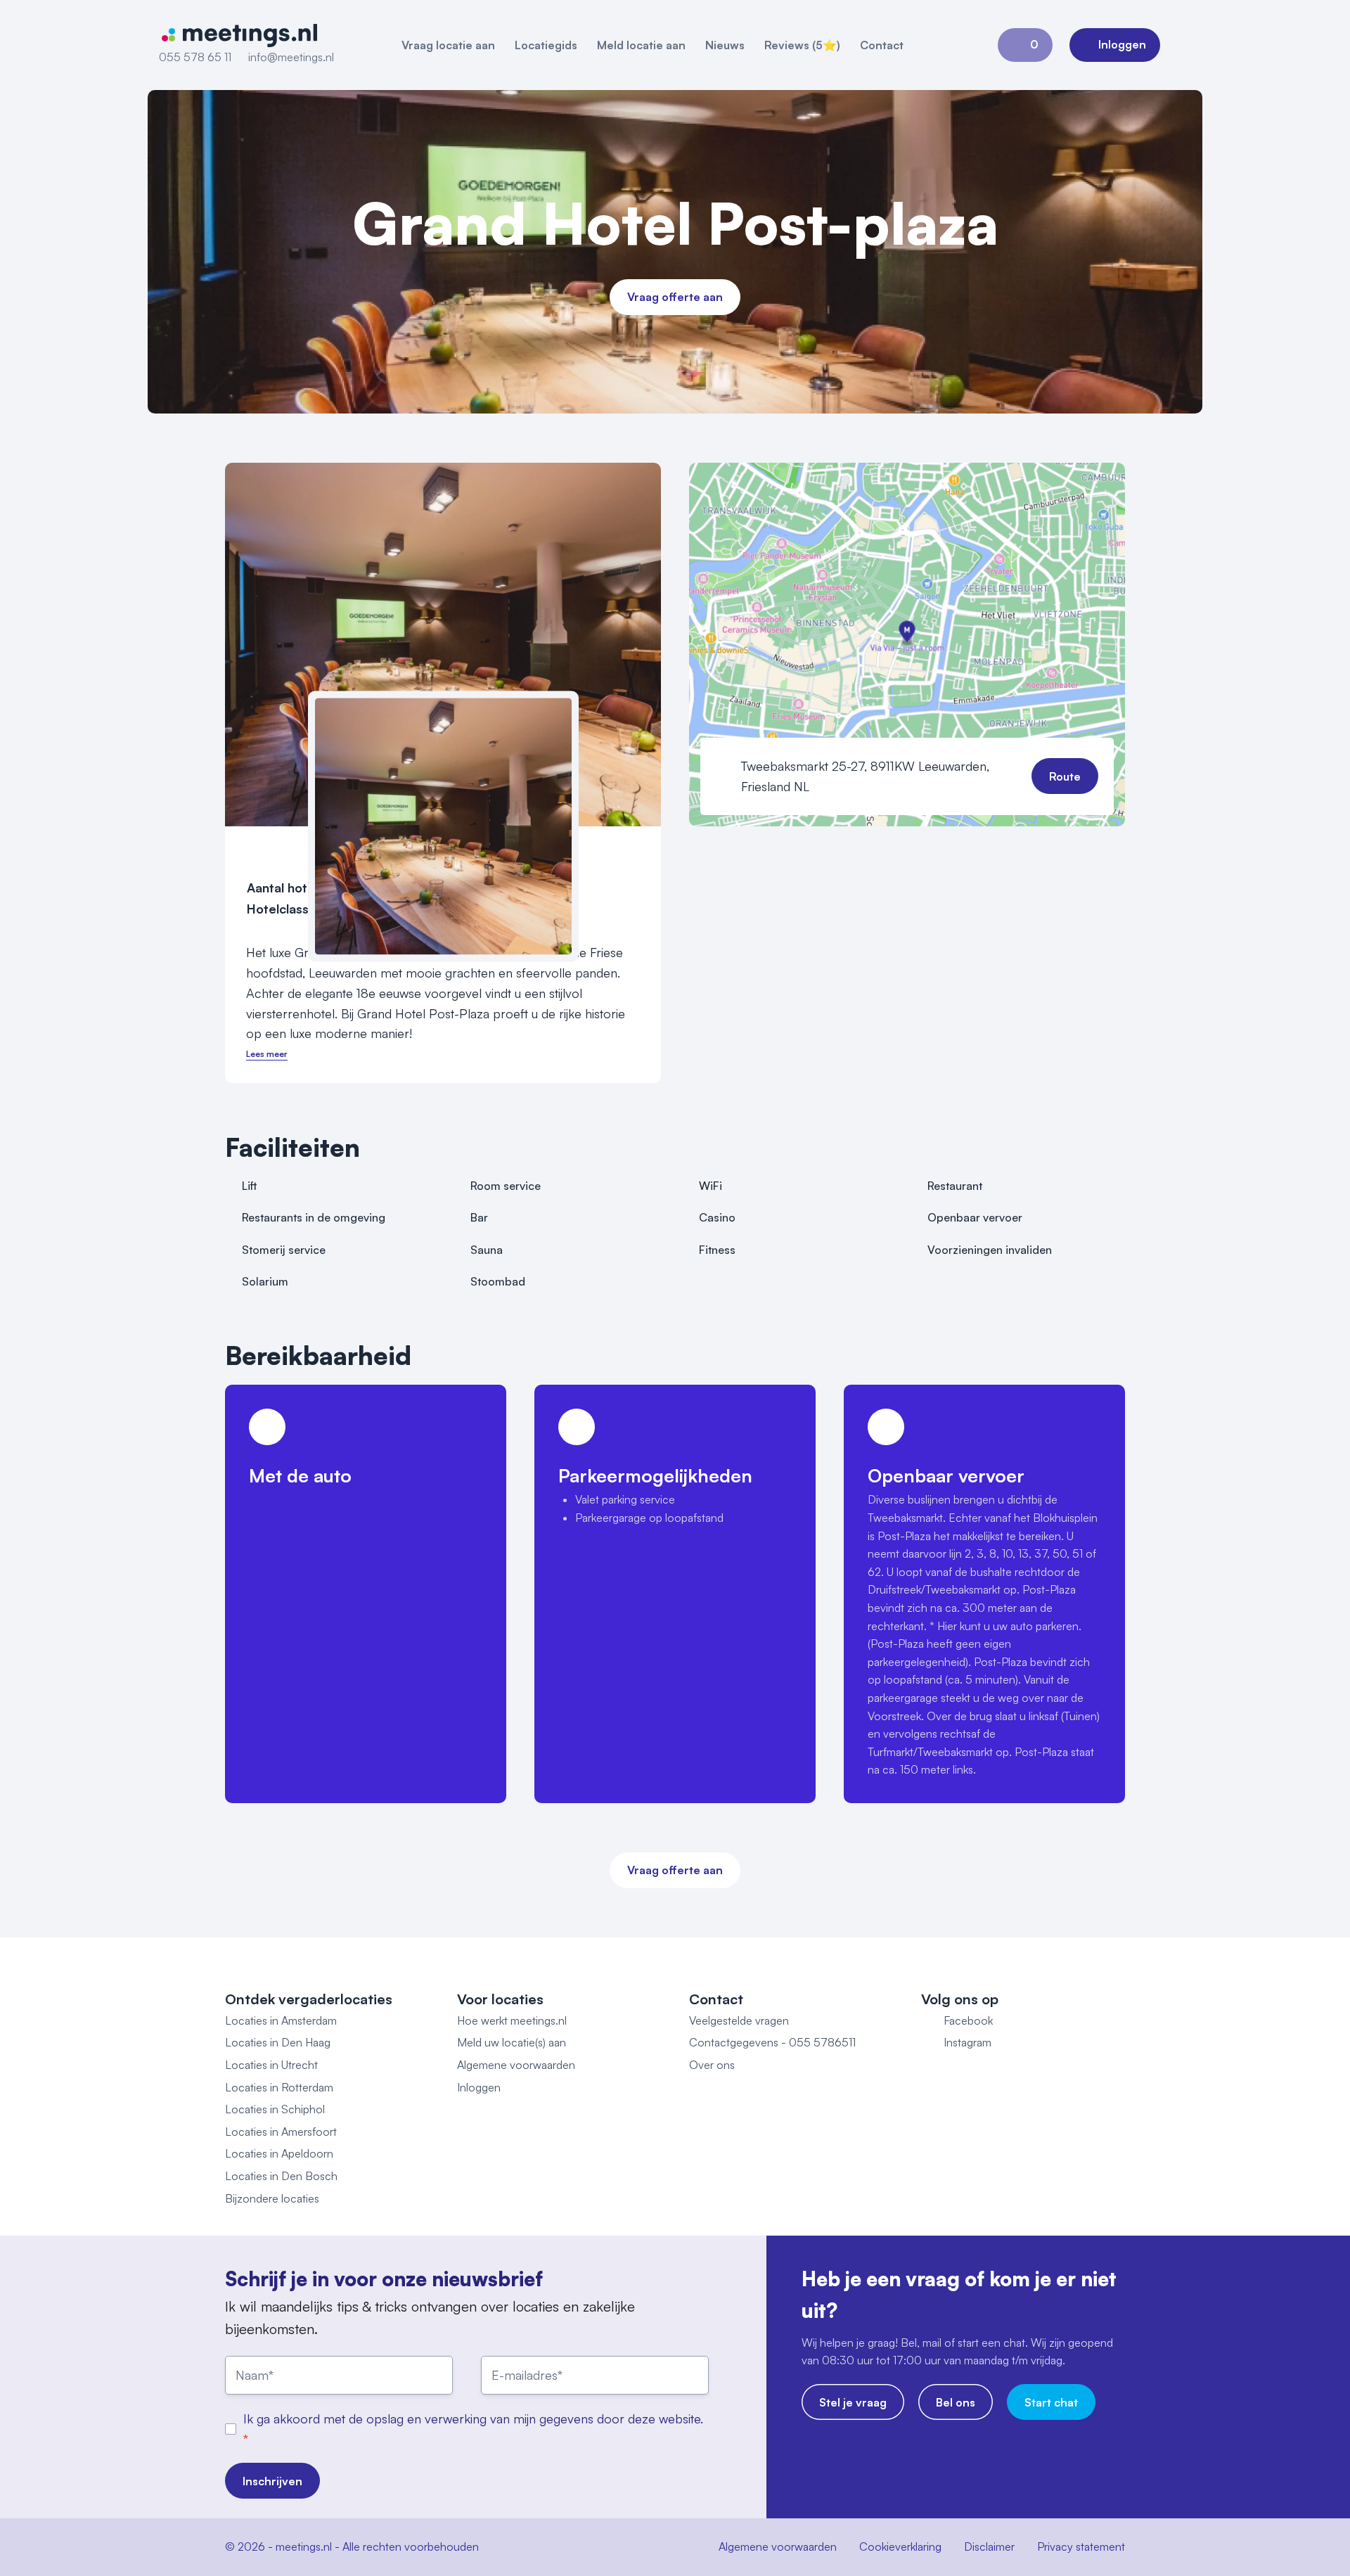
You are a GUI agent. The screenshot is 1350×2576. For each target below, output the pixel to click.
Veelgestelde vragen (739, 2020)
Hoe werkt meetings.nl (512, 2020)
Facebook (968, 2020)
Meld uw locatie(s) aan (512, 2042)
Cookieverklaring (900, 2546)
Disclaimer (989, 2546)
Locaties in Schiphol (275, 2109)
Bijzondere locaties (272, 2198)
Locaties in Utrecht (271, 2065)
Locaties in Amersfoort (281, 2132)
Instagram (967, 2042)
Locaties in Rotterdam (279, 2087)
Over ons (712, 2065)
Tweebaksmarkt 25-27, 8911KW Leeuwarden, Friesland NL (865, 776)
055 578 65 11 (195, 57)
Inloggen (479, 2087)
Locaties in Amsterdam (281, 2020)
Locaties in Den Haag (278, 2042)
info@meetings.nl (291, 57)
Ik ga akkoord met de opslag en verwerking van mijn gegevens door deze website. (473, 2418)
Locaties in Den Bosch (281, 2176)
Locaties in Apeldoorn (279, 2153)
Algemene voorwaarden (516, 2065)
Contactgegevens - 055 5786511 (772, 2042)
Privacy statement (1081, 2546)
